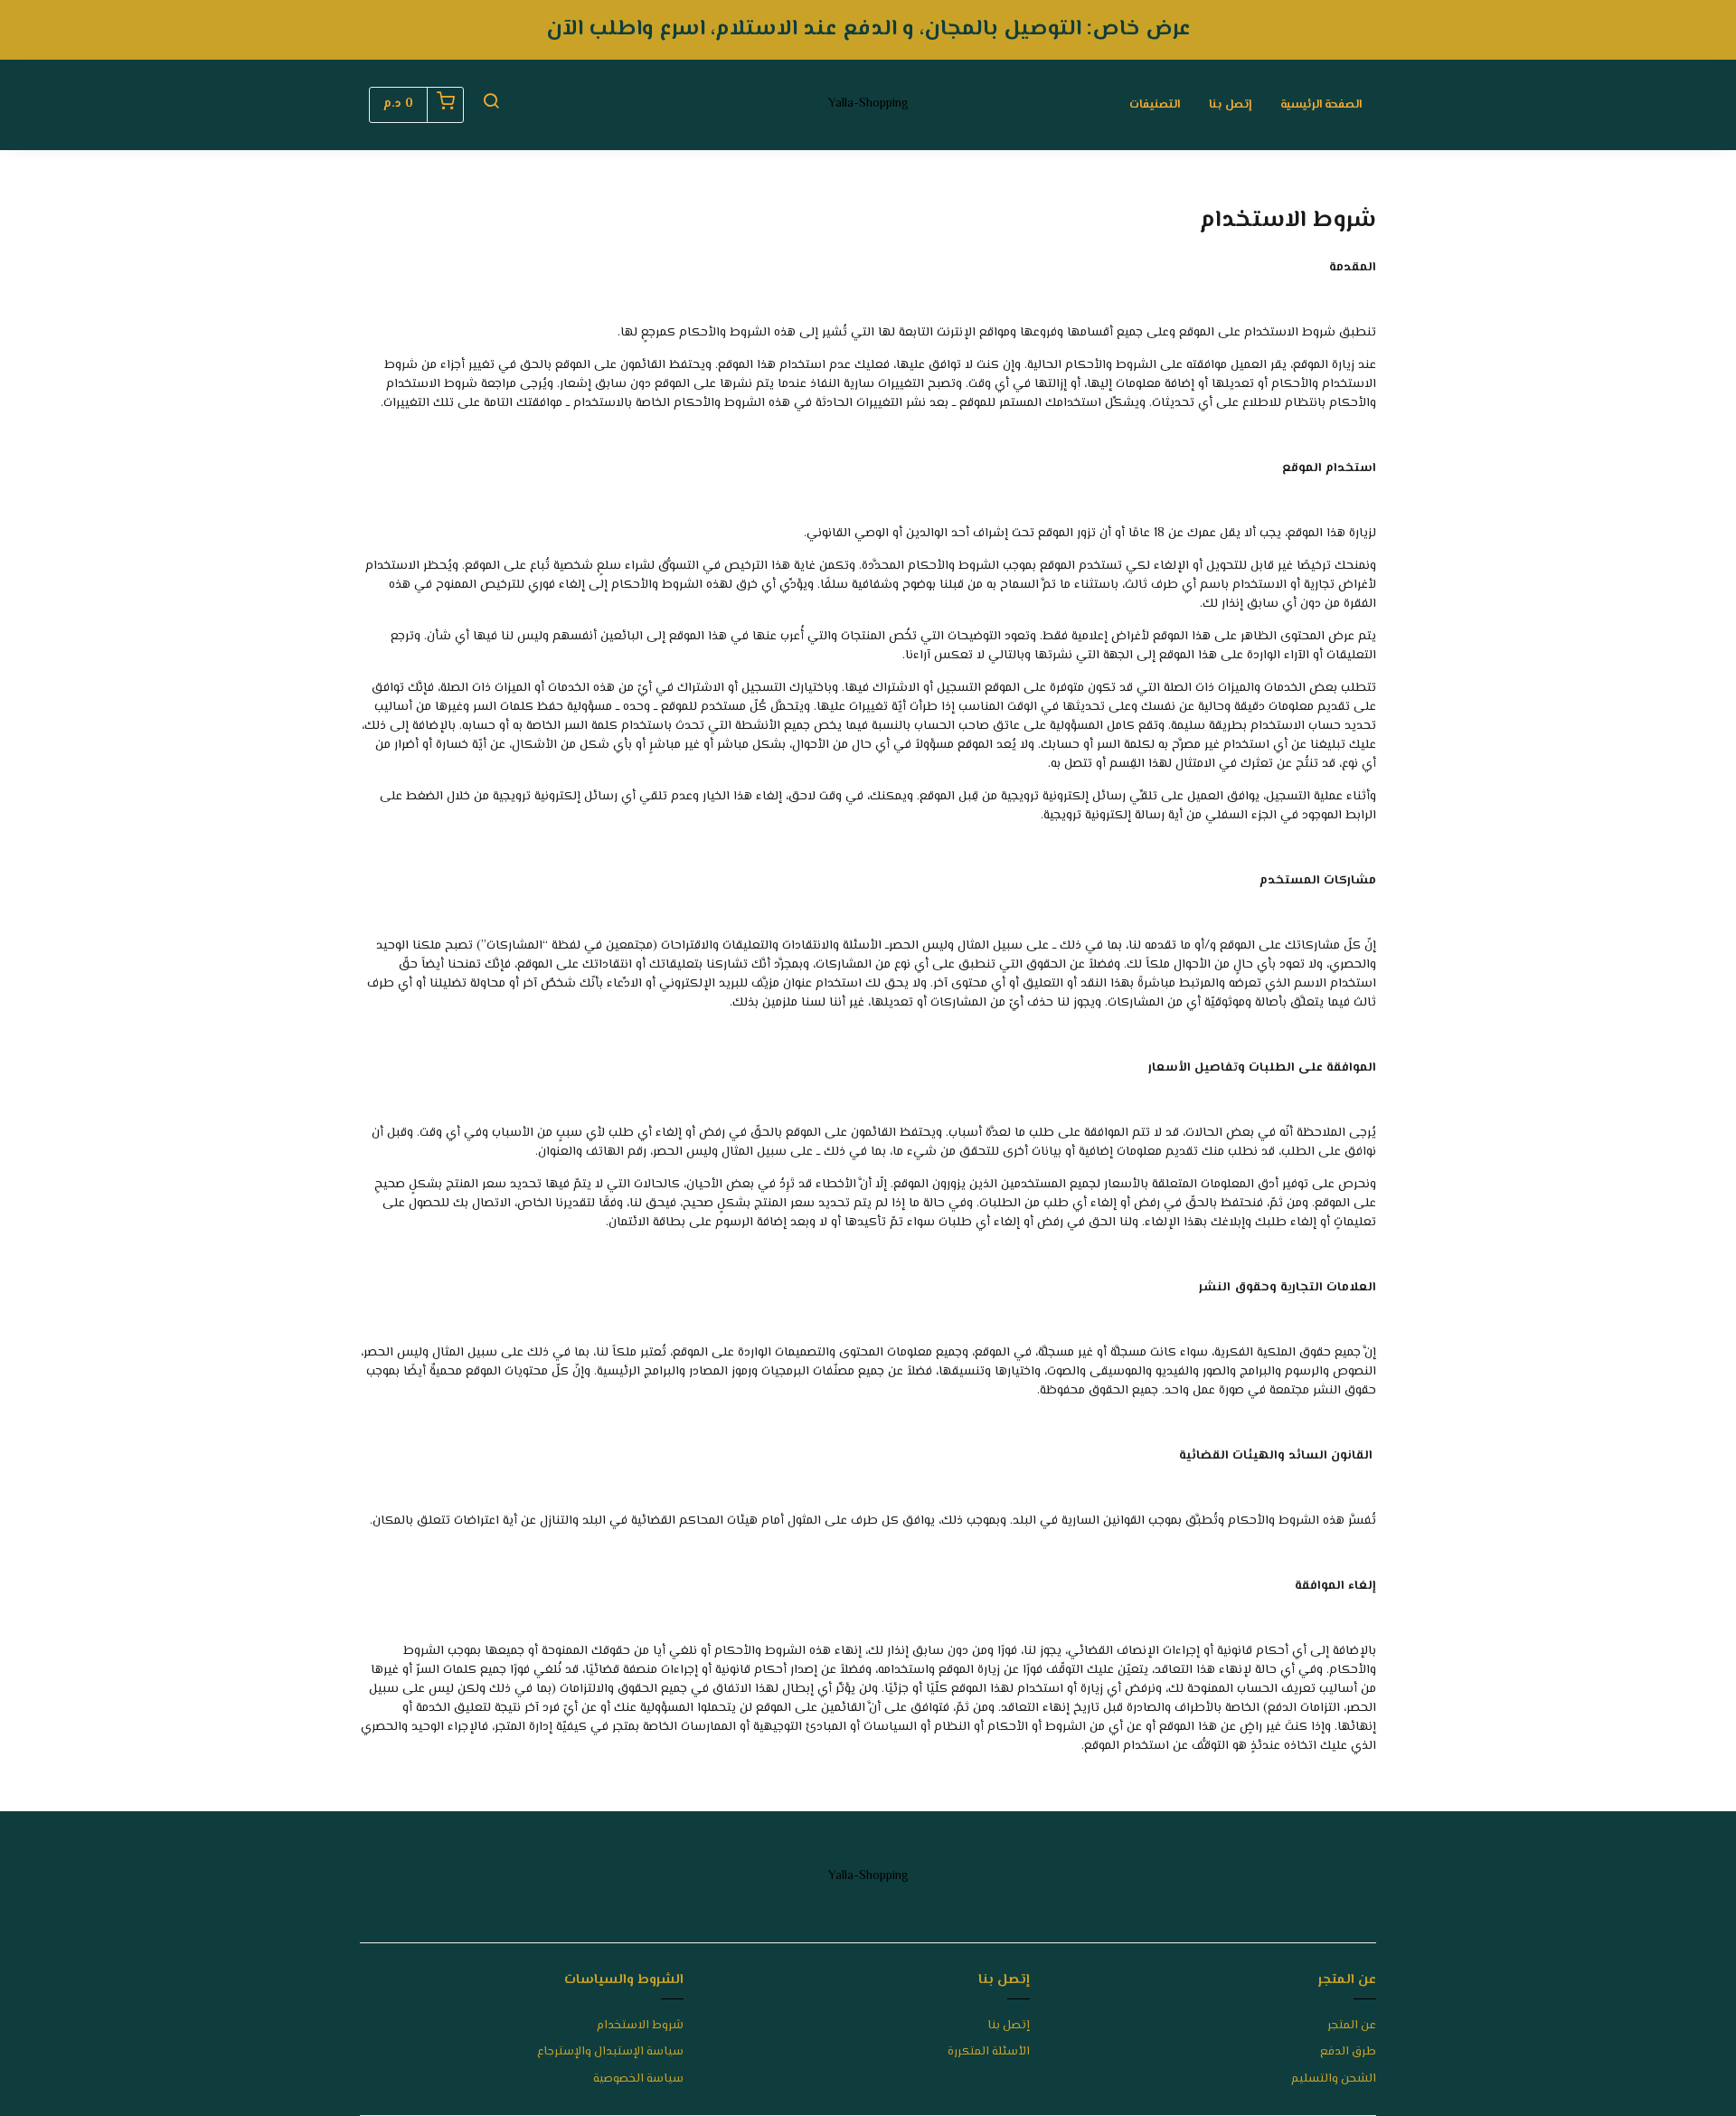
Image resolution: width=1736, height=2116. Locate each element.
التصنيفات (1155, 105)
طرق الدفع (1348, 2052)
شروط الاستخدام (640, 2026)
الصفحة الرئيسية (1321, 105)
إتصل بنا (1230, 105)
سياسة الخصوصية (638, 2079)
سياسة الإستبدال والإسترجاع (610, 2052)
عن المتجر (1352, 2026)
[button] (491, 105)
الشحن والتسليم (1334, 2079)
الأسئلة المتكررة (989, 2052)
